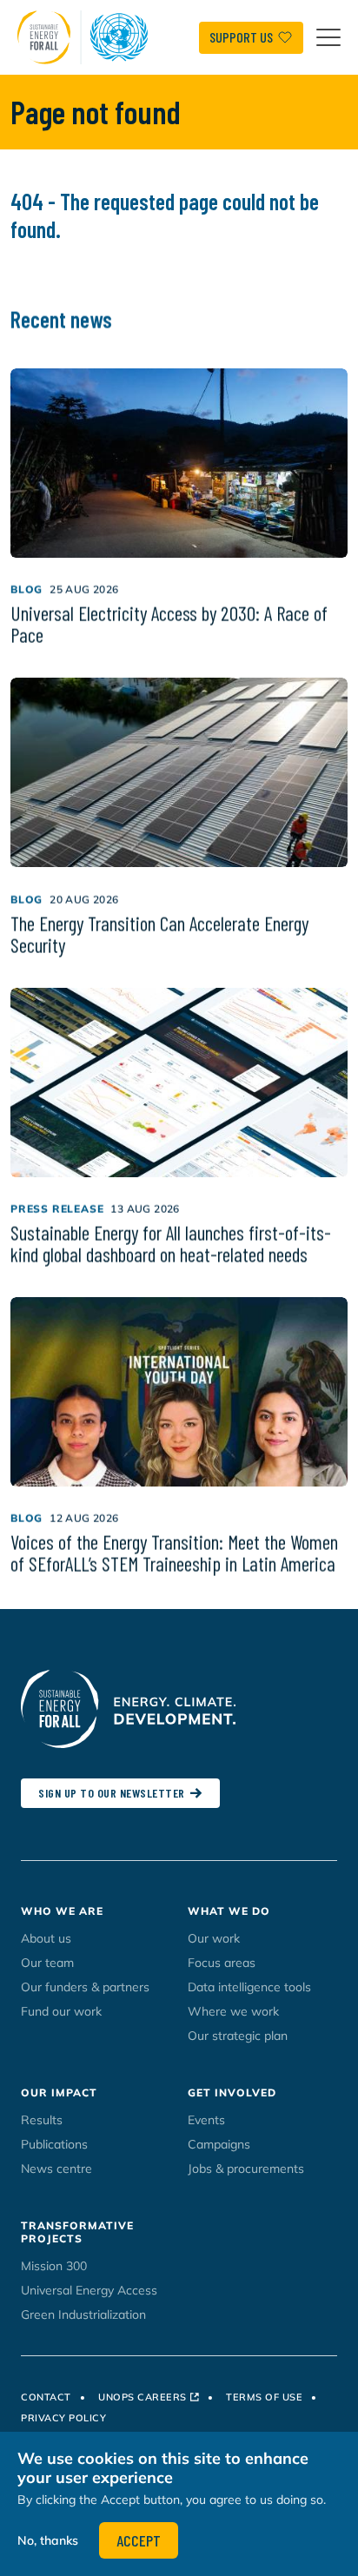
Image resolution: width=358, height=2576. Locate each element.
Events (206, 2120)
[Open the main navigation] (328, 37)
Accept (139, 2540)
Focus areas (222, 1963)
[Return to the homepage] (87, 37)
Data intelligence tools (249, 1987)
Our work (214, 1938)
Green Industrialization (83, 2314)
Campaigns (219, 2144)
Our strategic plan (238, 2036)
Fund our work (61, 2011)
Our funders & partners (85, 1987)
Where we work (233, 2011)
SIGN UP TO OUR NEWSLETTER (112, 1793)
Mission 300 (54, 2266)
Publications (54, 2144)
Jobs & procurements (246, 2169)
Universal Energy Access (89, 2290)
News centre (56, 2169)
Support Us (241, 37)
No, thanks (48, 2540)
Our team (47, 1963)
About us (46, 1938)
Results (42, 2120)
